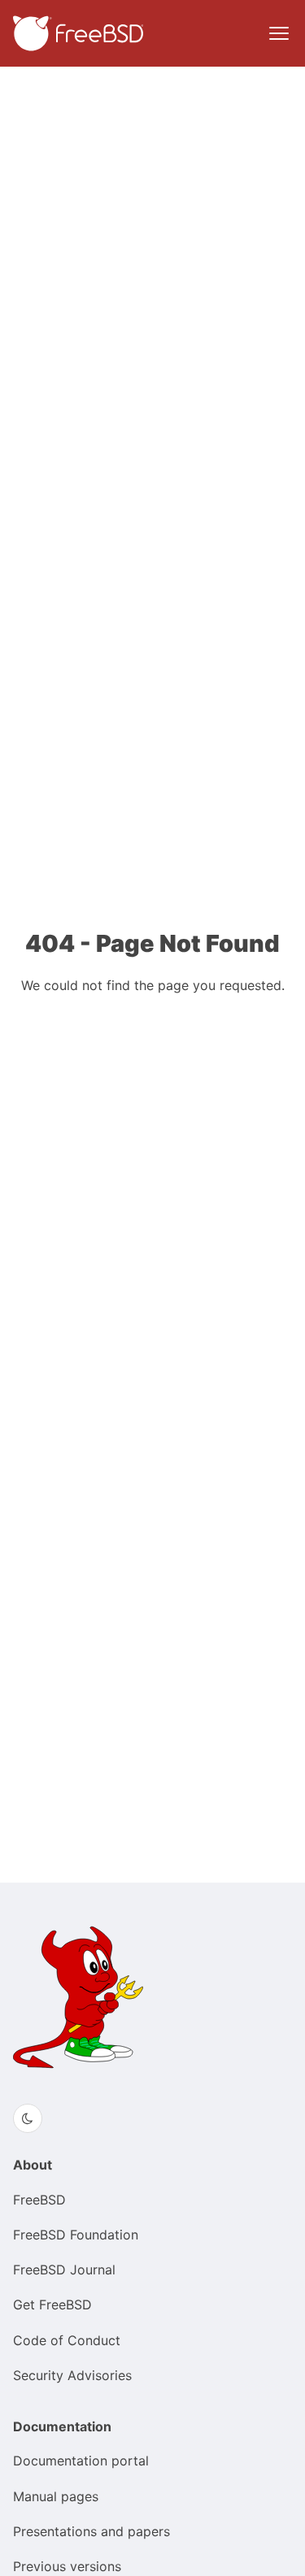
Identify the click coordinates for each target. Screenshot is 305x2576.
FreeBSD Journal (64, 2270)
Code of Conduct (67, 2340)
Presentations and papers (91, 2531)
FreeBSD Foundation (76, 2235)
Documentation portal (81, 2461)
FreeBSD (39, 2200)
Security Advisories (72, 2375)
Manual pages (56, 2496)
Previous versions (67, 2566)
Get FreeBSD (52, 2304)
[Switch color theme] (28, 2118)
